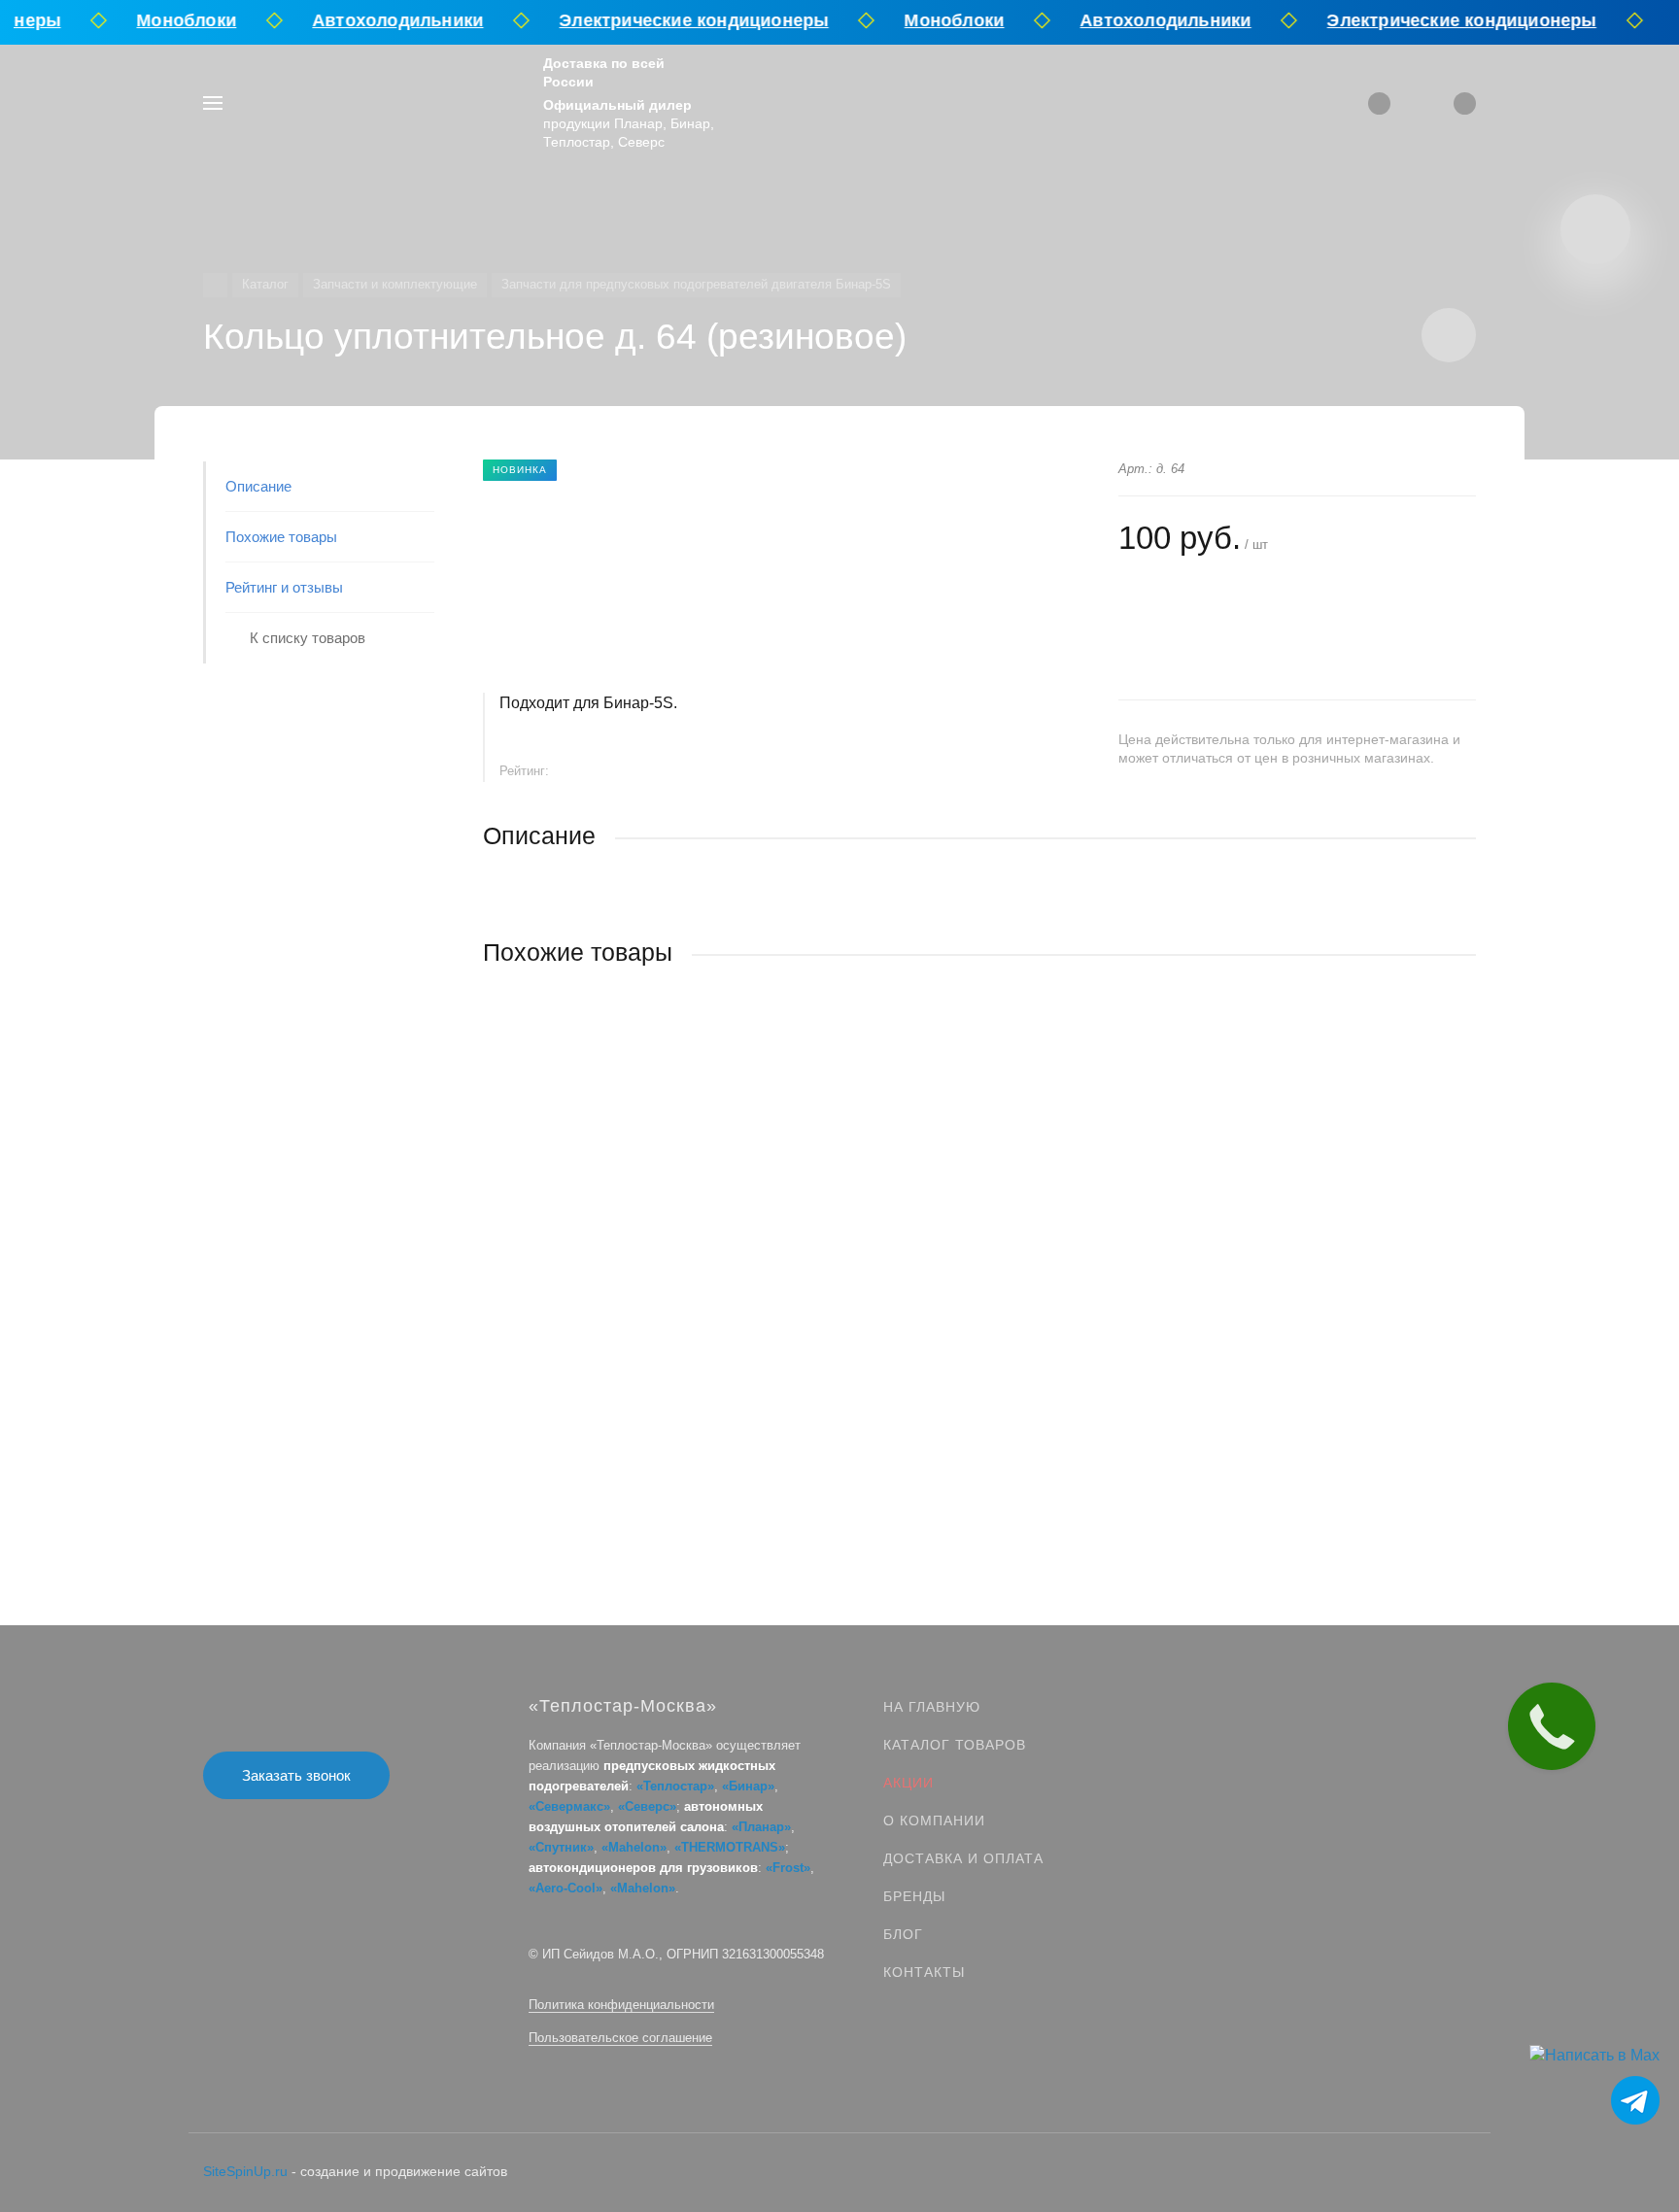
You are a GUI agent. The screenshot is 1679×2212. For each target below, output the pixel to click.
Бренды (914, 1896)
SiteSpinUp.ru (245, 2171)
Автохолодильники (384, 20)
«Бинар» (748, 1786)
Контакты (924, 1972)
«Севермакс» (569, 1806)
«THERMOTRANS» (730, 1847)
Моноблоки (173, 20)
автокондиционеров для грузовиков (643, 1868)
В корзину (731, 1401)
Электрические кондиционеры (681, 20)
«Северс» (647, 1806)
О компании (934, 1821)
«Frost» (788, 1868)
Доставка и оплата (963, 1858)
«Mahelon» (634, 1847)
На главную (932, 1707)
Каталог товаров (955, 1745)
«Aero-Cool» (565, 1888)
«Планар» (761, 1827)
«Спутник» (561, 1847)
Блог (903, 1934)
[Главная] (215, 285)
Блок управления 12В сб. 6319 (585, 1277)
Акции (908, 1783)
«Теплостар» (675, 1786)
